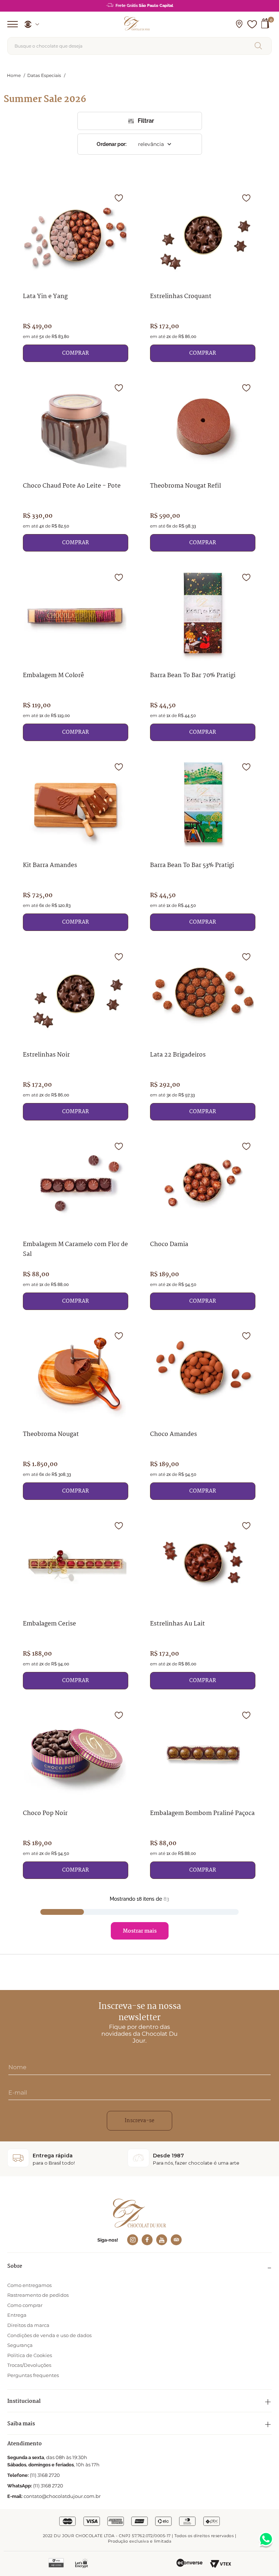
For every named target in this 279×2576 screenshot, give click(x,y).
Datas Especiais (44, 76)
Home (14, 75)
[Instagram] (133, 2240)
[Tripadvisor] (176, 2240)
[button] (239, 24)
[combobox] (139, 46)
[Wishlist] (252, 24)
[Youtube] (162, 2240)
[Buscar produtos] (260, 46)
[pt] (29, 24)
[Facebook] (147, 2240)
